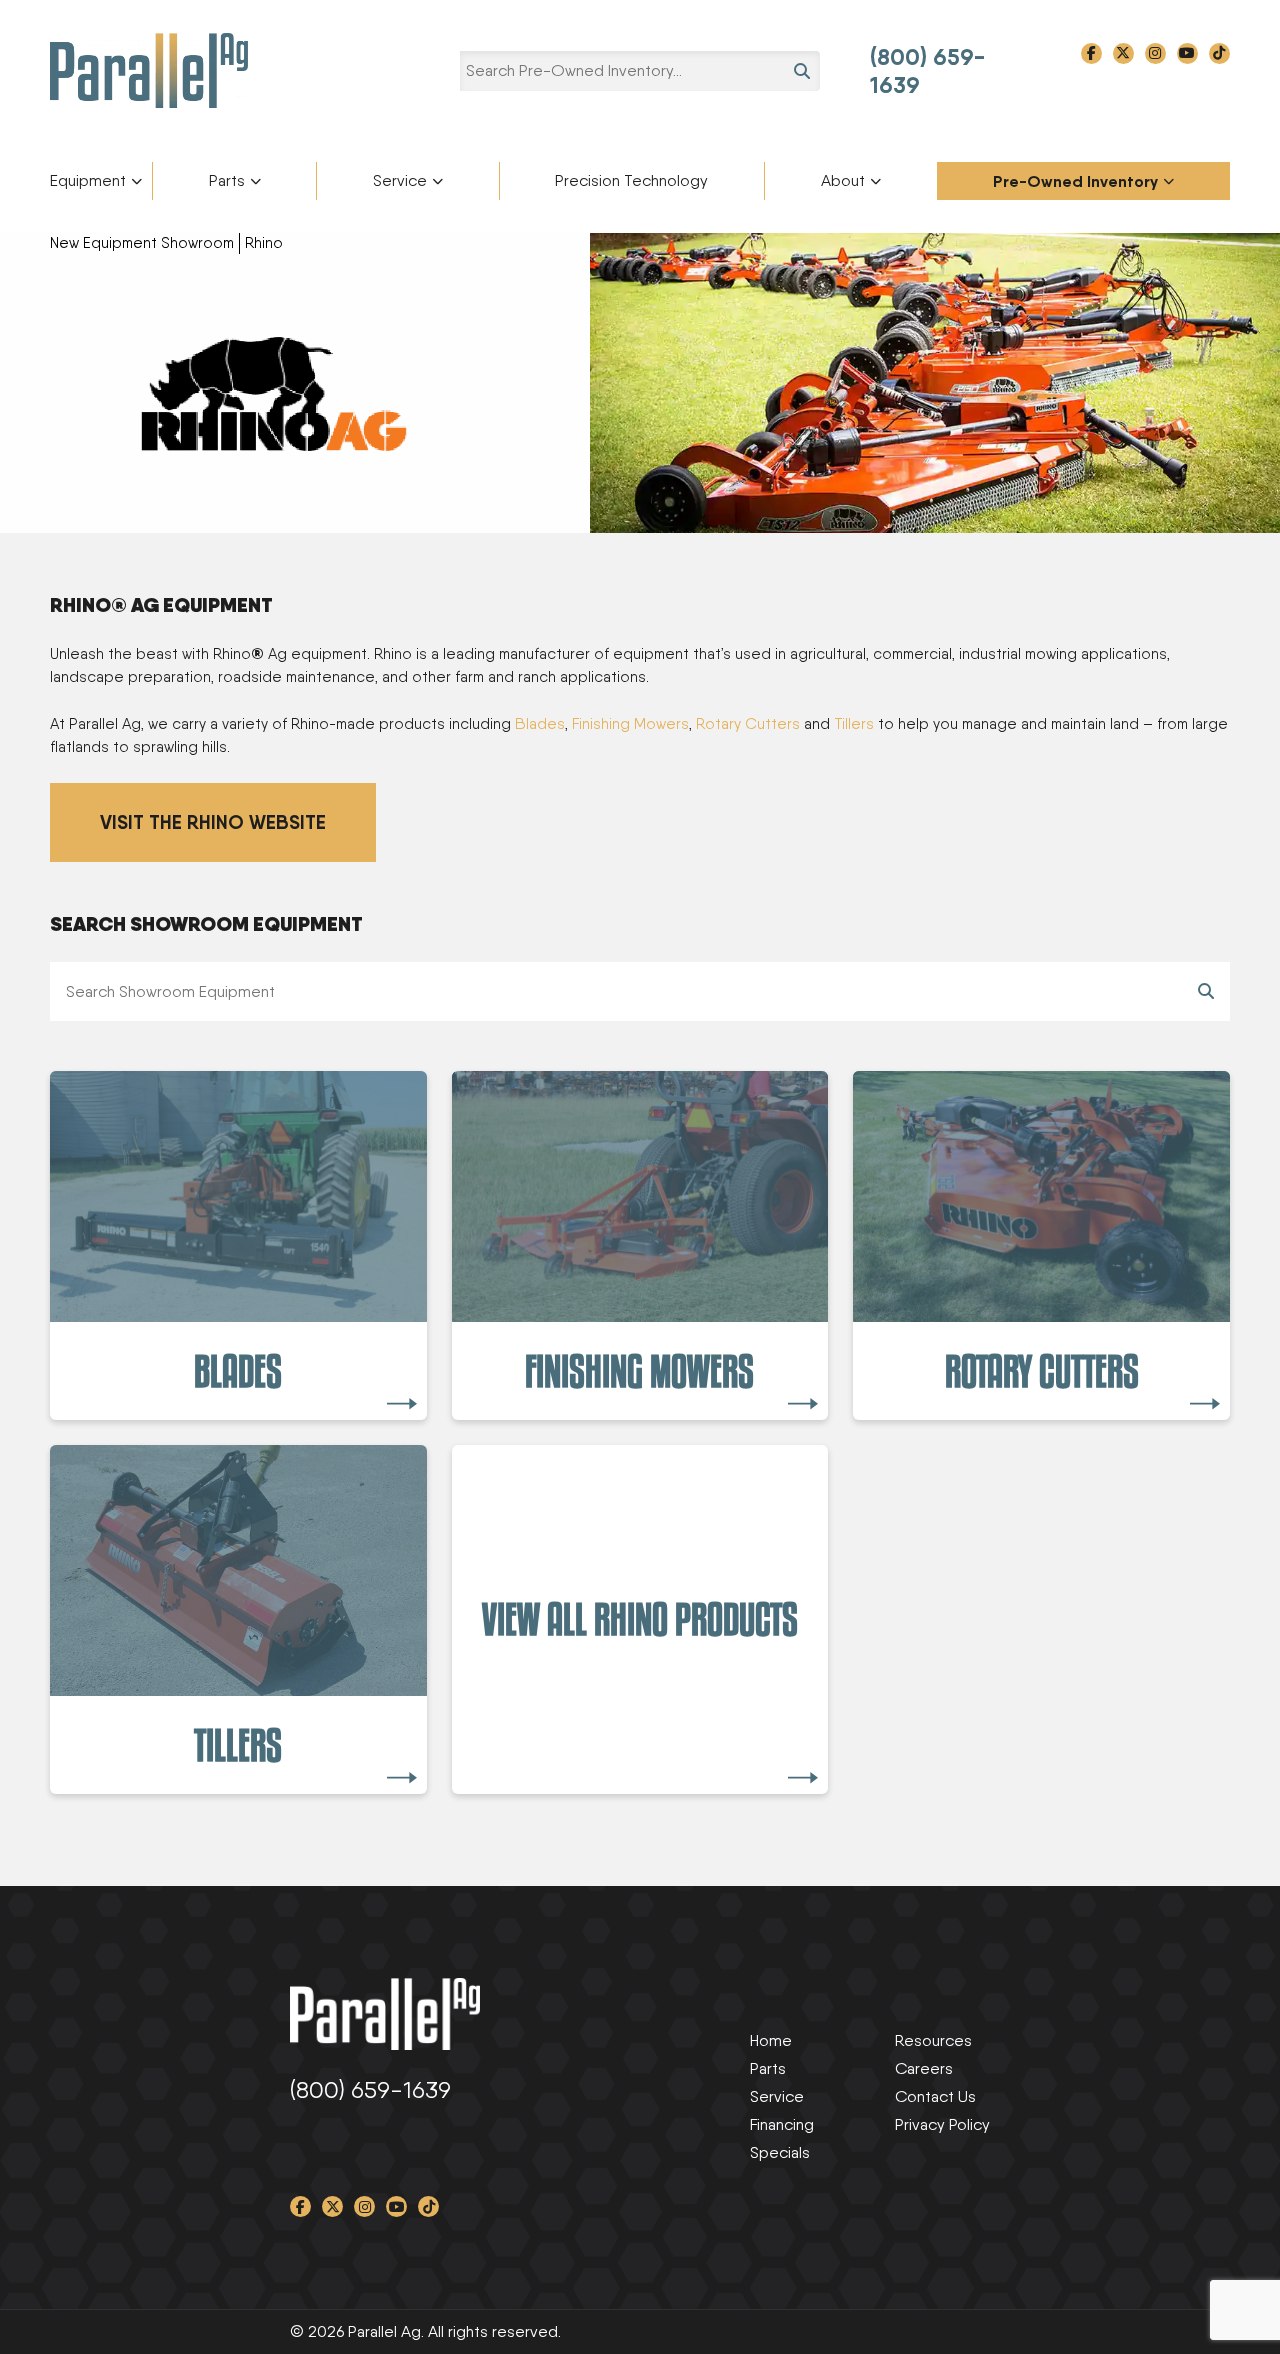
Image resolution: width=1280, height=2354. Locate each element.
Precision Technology (631, 180)
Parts (227, 180)
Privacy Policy (942, 2124)
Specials (780, 2152)
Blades (540, 724)
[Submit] (1206, 991)
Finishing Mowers (630, 724)
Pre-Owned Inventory (1075, 181)
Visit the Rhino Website (213, 822)
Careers (924, 2068)
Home (771, 2040)
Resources (933, 2040)
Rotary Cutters (748, 724)
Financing (782, 2124)
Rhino (264, 243)
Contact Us (935, 2096)
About (843, 180)
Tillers (854, 724)
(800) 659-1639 (927, 71)
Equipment (88, 180)
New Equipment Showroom (142, 243)
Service (400, 180)
